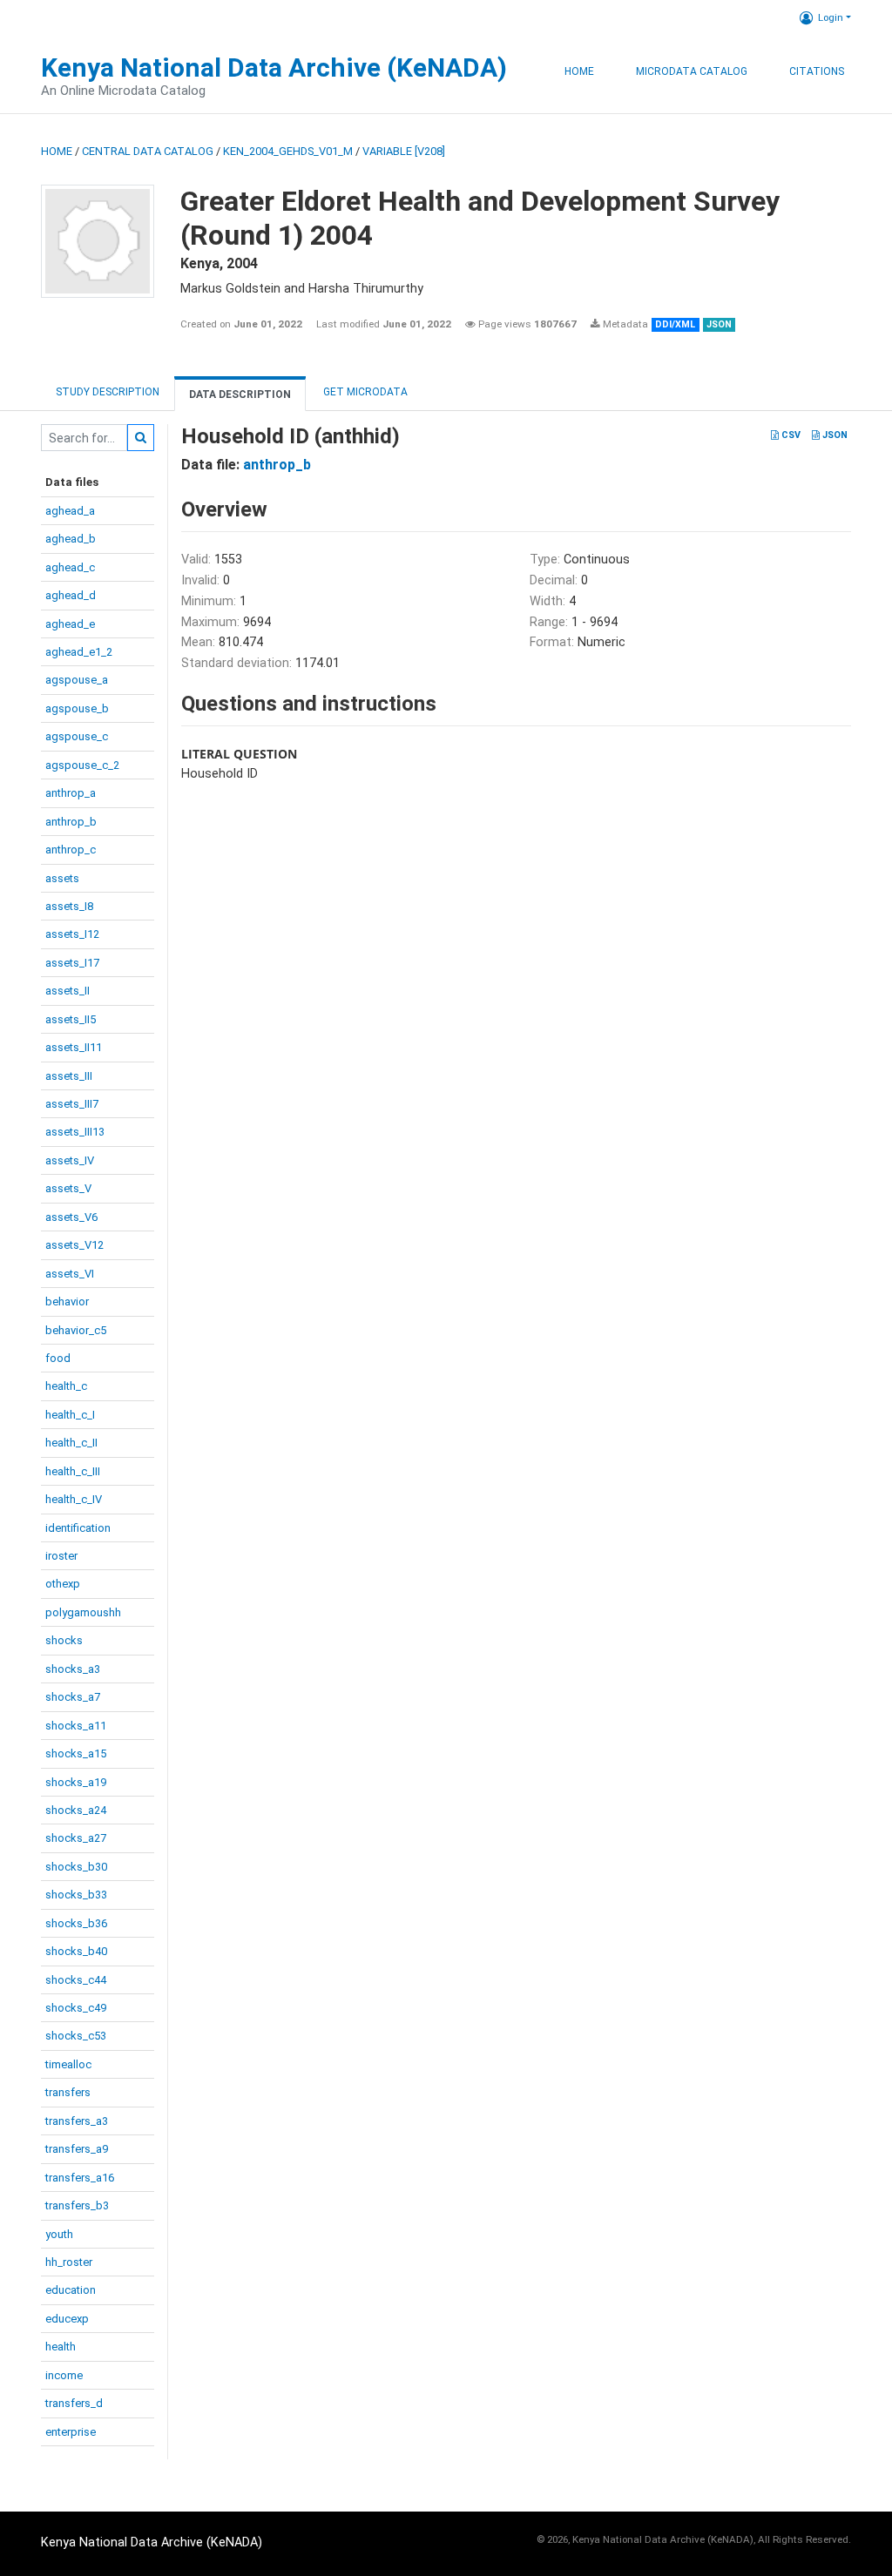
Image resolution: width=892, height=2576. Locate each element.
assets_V (68, 1188)
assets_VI (70, 1274)
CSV (790, 435)
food (58, 1358)
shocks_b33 (76, 1895)
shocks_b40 (76, 1951)
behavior (67, 1301)
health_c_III (73, 1471)
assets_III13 (75, 1132)
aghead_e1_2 (79, 652)
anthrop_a (71, 793)
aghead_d (71, 595)
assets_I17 (72, 963)
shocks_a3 (73, 1669)
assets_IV (70, 1160)
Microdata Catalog (692, 71)
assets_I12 (72, 934)
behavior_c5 (76, 1330)
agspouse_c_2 (82, 765)
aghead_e (70, 624)
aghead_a (70, 511)
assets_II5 (71, 1019)
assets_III (69, 1076)
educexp (67, 2319)
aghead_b (71, 539)
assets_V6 (71, 1217)
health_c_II (71, 1443)
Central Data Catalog (148, 151)
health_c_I (70, 1415)
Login (831, 17)
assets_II (68, 991)
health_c (66, 1386)
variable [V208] (404, 151)
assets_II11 (74, 1047)
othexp (63, 1584)
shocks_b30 (76, 1867)
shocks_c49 (76, 2008)
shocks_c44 (76, 1980)
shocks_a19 (76, 1782)
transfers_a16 (80, 2178)
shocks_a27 (76, 1838)
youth (59, 2234)
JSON (834, 435)
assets (62, 878)
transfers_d (74, 2403)
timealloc (68, 2064)
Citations (817, 71)
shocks (64, 1640)
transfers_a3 (77, 2121)
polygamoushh (83, 1612)
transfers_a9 (77, 2149)
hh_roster (69, 2262)
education (71, 2290)
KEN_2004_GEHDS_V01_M (288, 151)
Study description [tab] (108, 392)
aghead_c (70, 567)
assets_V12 (74, 1245)
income (64, 2375)
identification (78, 1528)
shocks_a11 (76, 1726)
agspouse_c (77, 736)
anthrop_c (71, 850)
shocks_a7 (73, 1697)
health (61, 2347)
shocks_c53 (76, 2036)
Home (579, 71)
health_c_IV (74, 1499)
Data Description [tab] (240, 394)
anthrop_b (71, 822)
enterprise (71, 2432)
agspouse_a (77, 680)
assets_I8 (69, 906)
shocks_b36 (76, 1923)
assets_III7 (72, 1104)
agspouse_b (77, 708)
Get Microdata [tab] (364, 392)
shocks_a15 (76, 1753)
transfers (68, 2092)
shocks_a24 (76, 1810)
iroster (61, 1556)
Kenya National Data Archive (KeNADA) (274, 67)
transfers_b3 (77, 2205)
